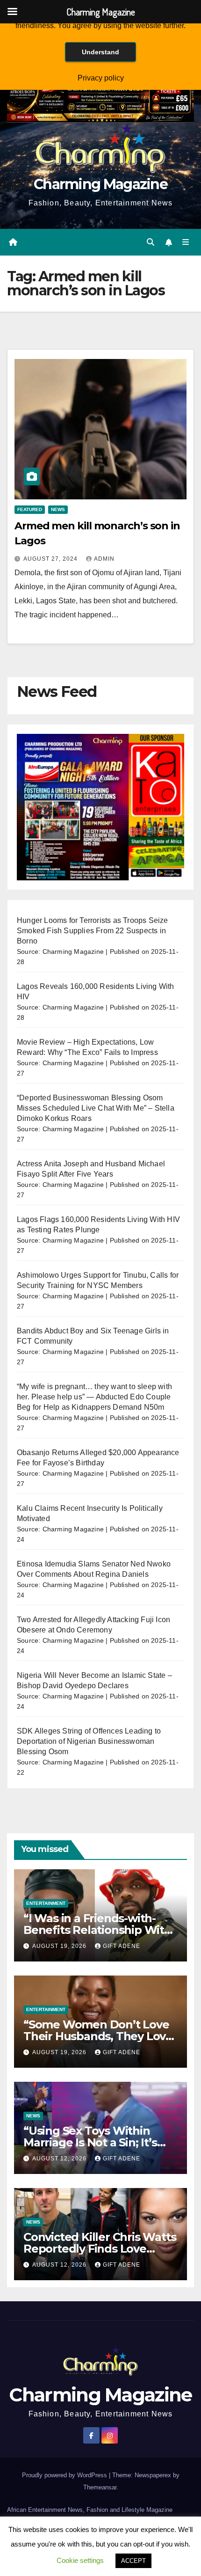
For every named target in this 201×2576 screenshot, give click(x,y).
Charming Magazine (100, 184)
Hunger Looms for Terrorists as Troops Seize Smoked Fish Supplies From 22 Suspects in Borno (93, 931)
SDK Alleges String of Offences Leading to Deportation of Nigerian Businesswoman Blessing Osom (89, 1741)
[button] (151, 242)
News (58, 509)
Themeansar (100, 2487)
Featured (30, 509)
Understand (100, 52)
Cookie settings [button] (80, 2560)
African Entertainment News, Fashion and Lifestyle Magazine (90, 2510)
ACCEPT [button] (133, 2561)
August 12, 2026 (60, 2159)
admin (104, 559)
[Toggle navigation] (186, 242)
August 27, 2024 (51, 559)
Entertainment (46, 1903)
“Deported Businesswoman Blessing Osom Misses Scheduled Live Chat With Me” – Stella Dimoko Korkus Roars (96, 1108)
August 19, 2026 (60, 1946)
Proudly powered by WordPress (65, 2475)
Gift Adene (122, 1946)
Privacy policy (101, 78)
